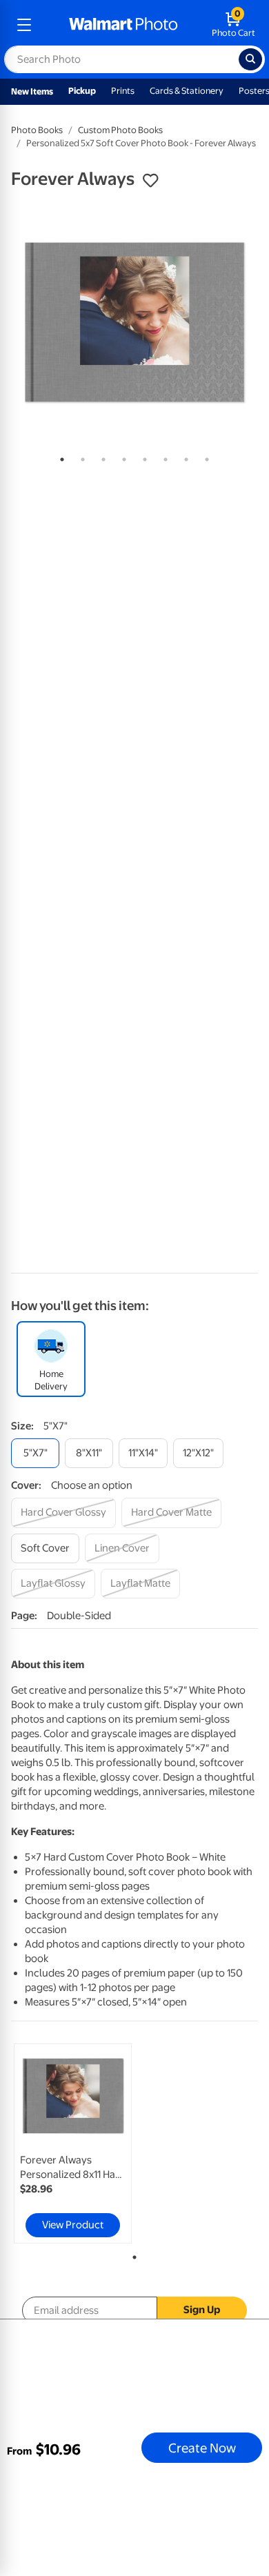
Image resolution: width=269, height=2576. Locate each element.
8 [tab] (204, 457)
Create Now (202, 2448)
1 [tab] (59, 457)
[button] (150, 181)
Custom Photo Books (120, 130)
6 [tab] (163, 457)
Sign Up (202, 2310)
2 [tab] (80, 457)
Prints (123, 91)
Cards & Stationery (187, 91)
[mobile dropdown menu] (24, 25)
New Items (32, 91)
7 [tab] (183, 457)
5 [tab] (142, 457)
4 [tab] (121, 457)
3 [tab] (101, 457)
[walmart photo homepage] (123, 25)
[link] (73, 2143)
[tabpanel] (134, 322)
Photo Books (37, 130)
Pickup (82, 91)
